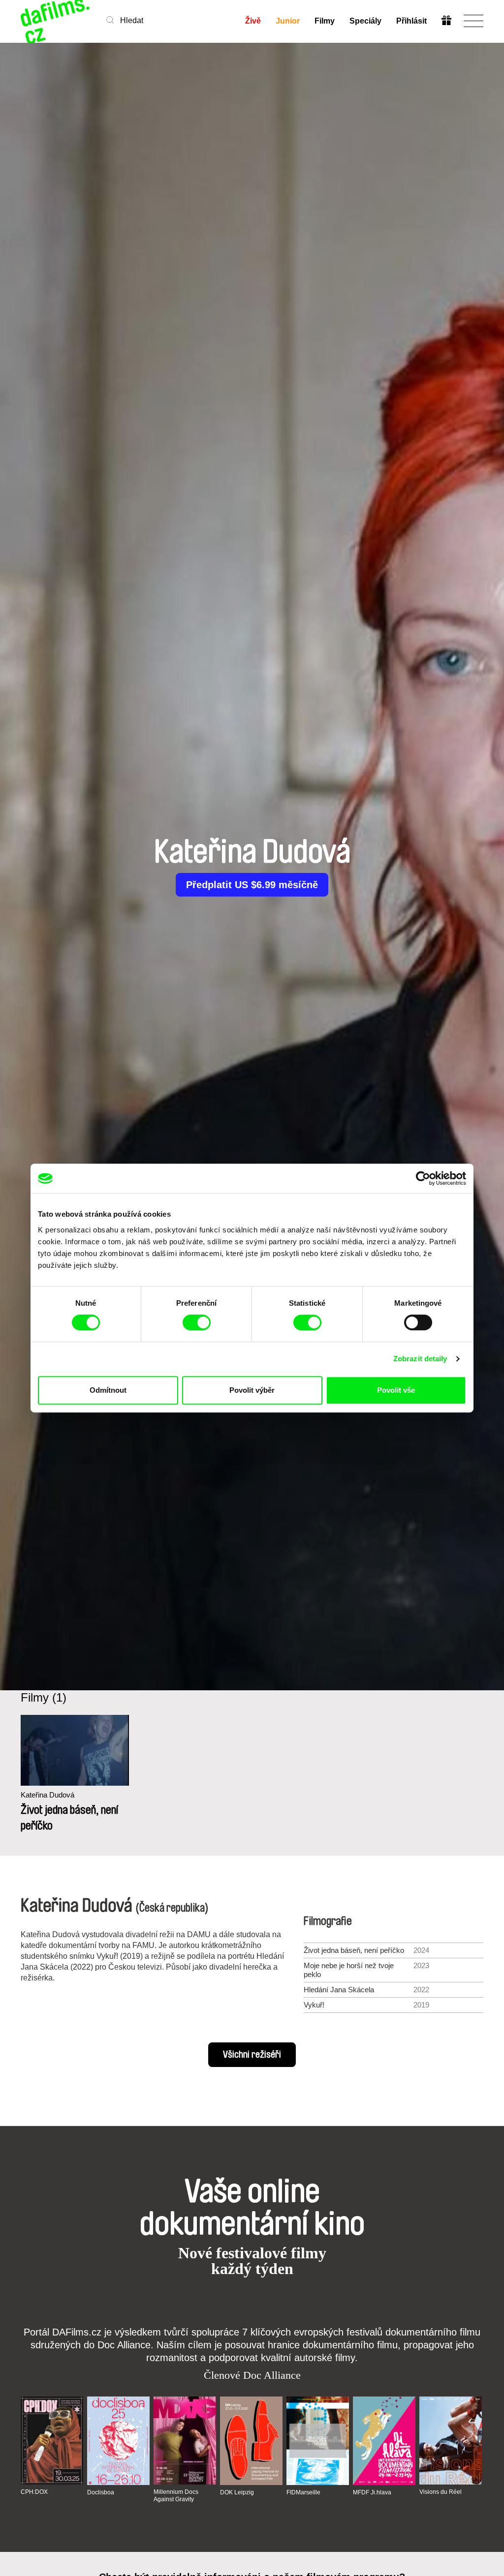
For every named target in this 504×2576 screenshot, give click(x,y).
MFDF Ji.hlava (372, 2492)
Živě (253, 21)
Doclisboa (101, 2492)
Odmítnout (108, 1390)
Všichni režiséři (252, 2055)
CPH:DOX (34, 2492)
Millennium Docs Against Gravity (176, 2495)
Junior (288, 21)
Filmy (325, 21)
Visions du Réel (441, 2492)
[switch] (197, 1322)
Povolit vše (396, 1390)
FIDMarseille (303, 2492)
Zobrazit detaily (420, 1359)
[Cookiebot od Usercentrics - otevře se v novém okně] (423, 1178)
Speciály (365, 21)
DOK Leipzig (237, 2492)
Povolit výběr (252, 1390)
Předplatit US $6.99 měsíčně (252, 885)
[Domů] (56, 21)
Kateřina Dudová (47, 1795)
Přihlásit (411, 21)
